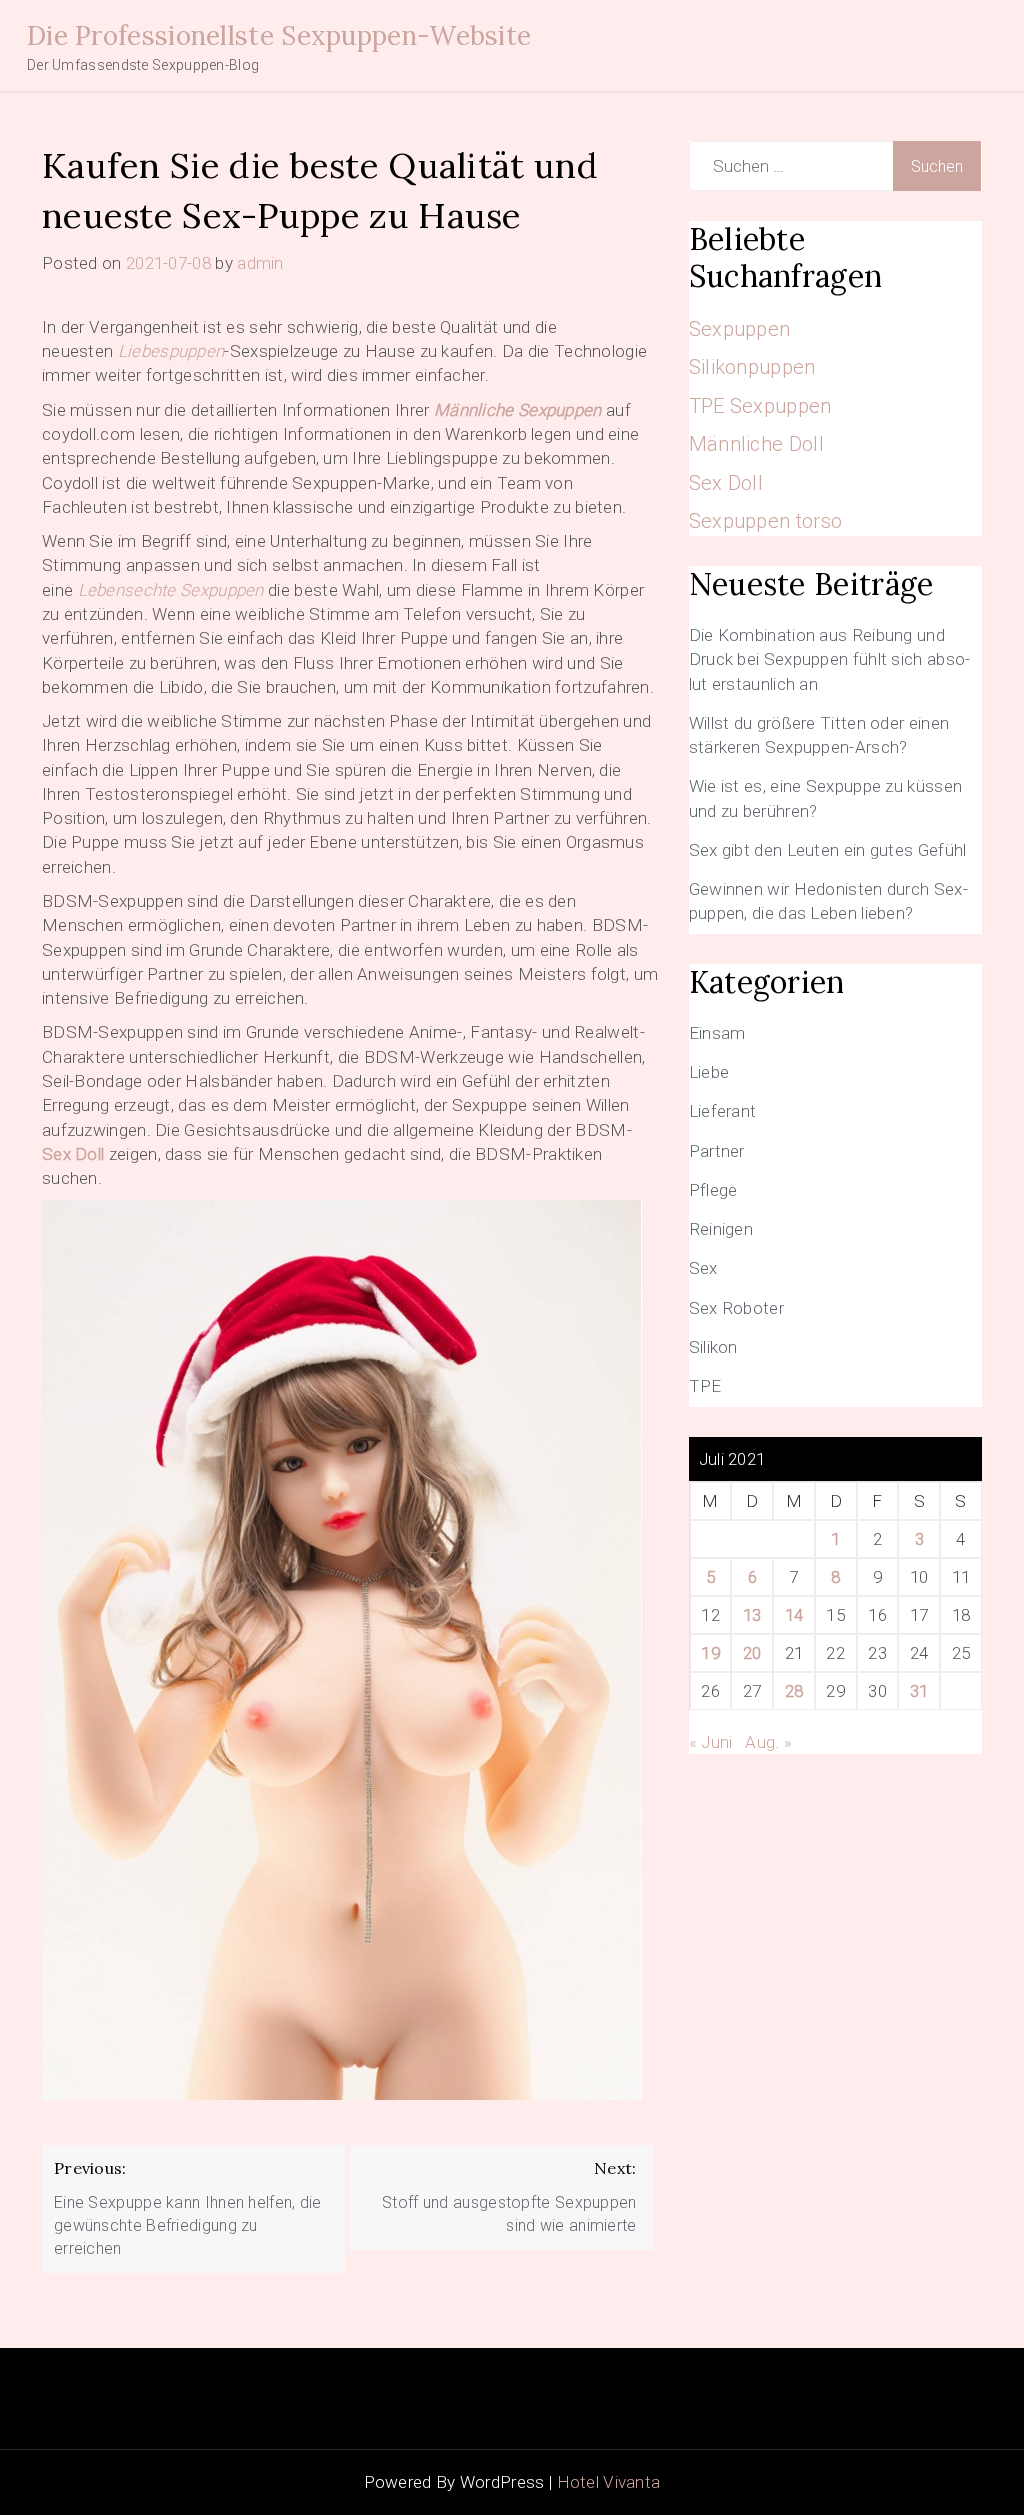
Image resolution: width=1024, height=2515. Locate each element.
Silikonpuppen (752, 367)
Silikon (713, 1347)
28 (794, 1691)
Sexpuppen (740, 329)
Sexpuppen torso (766, 521)
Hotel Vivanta (609, 2482)
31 (919, 1691)
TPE (705, 1386)
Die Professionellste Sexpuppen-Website (279, 35)
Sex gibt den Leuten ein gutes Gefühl (828, 850)
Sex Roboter (736, 1308)
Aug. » (768, 1742)
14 (794, 1615)
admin (260, 263)
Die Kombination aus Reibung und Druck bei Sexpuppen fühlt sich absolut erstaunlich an (830, 659)
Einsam (717, 1033)
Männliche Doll (756, 444)
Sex (703, 1268)
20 (752, 1653)
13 (752, 1615)
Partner (717, 1151)
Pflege (713, 1190)
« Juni (711, 1742)
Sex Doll (73, 1154)
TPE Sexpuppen (760, 406)
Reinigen (721, 1229)
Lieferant (723, 1111)
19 (710, 1653)
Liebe (709, 1072)
